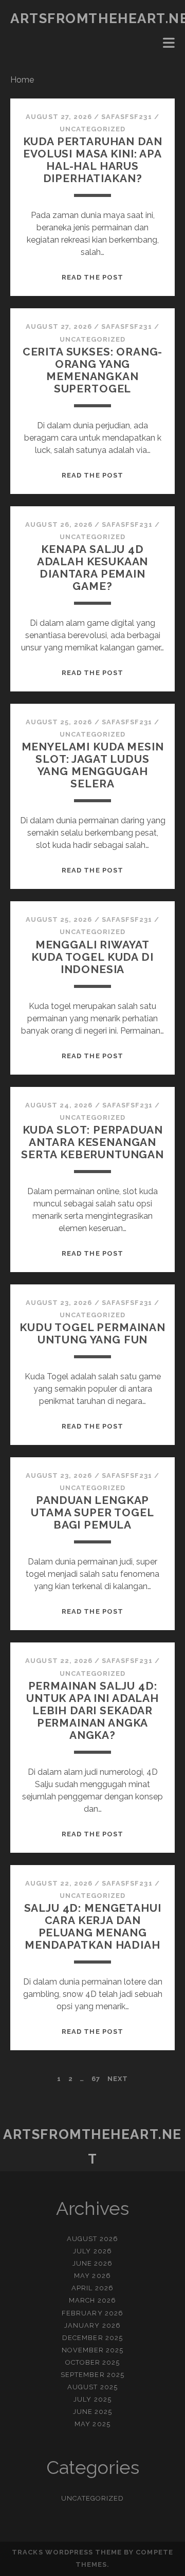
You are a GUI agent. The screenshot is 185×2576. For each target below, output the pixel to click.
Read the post (92, 277)
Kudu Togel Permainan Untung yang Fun (92, 1333)
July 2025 (92, 2399)
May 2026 (92, 2276)
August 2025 (92, 2387)
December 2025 (92, 2338)
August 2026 (92, 2239)
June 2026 (92, 2263)
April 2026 (92, 2288)
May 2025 (92, 2424)
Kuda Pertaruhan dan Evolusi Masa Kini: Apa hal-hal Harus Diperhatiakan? (93, 160)
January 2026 (92, 2325)
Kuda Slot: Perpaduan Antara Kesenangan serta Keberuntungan (92, 1142)
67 (96, 2079)
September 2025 (92, 2375)
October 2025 (93, 2362)
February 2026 (92, 2313)
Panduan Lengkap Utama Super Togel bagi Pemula (92, 1512)
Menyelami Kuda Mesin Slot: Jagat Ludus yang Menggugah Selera (93, 765)
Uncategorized (93, 129)
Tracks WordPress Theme (67, 2552)
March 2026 (92, 2300)
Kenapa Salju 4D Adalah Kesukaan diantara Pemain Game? (93, 568)
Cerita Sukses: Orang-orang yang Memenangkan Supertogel (93, 370)
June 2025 (92, 2412)
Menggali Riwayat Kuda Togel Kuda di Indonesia (92, 957)
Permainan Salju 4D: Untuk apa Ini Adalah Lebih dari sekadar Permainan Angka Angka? (92, 1710)
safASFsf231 (126, 117)
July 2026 (92, 2251)
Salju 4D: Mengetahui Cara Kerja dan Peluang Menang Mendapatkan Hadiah (93, 1926)
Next (118, 2079)
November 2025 (93, 2350)
